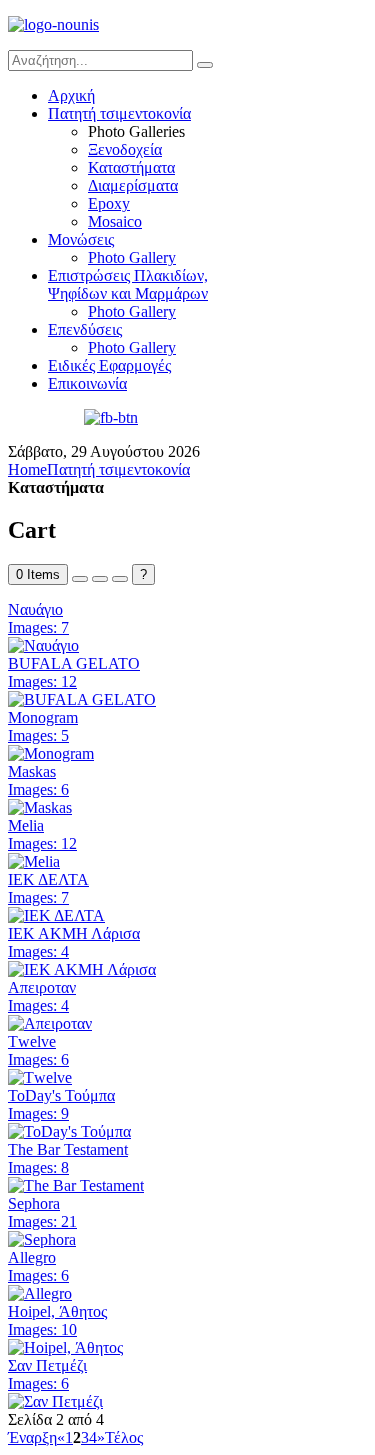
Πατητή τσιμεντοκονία (118, 469)
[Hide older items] (120, 579)
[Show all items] (100, 579)
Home (27, 469)
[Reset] (205, 65)
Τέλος (124, 1437)
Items (38, 574)
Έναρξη (32, 1437)
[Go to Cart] (80, 579)
